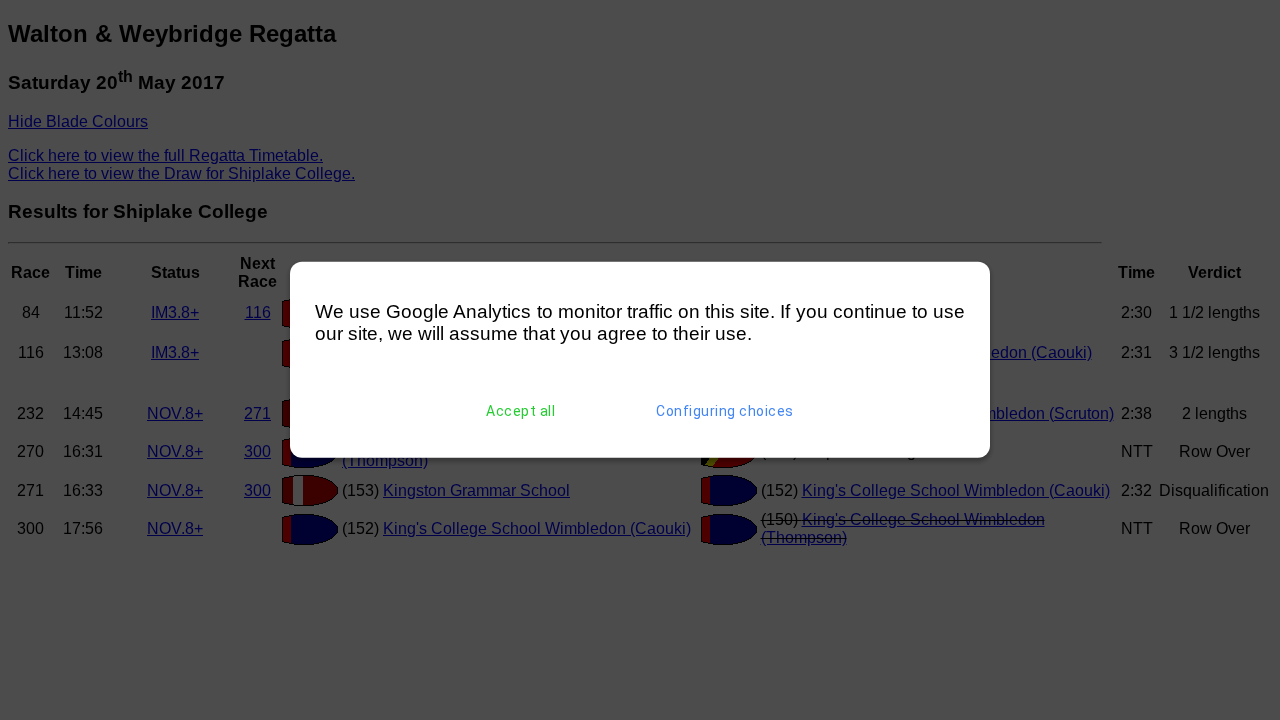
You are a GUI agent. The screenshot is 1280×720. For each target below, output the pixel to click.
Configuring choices (725, 411)
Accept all (520, 411)
